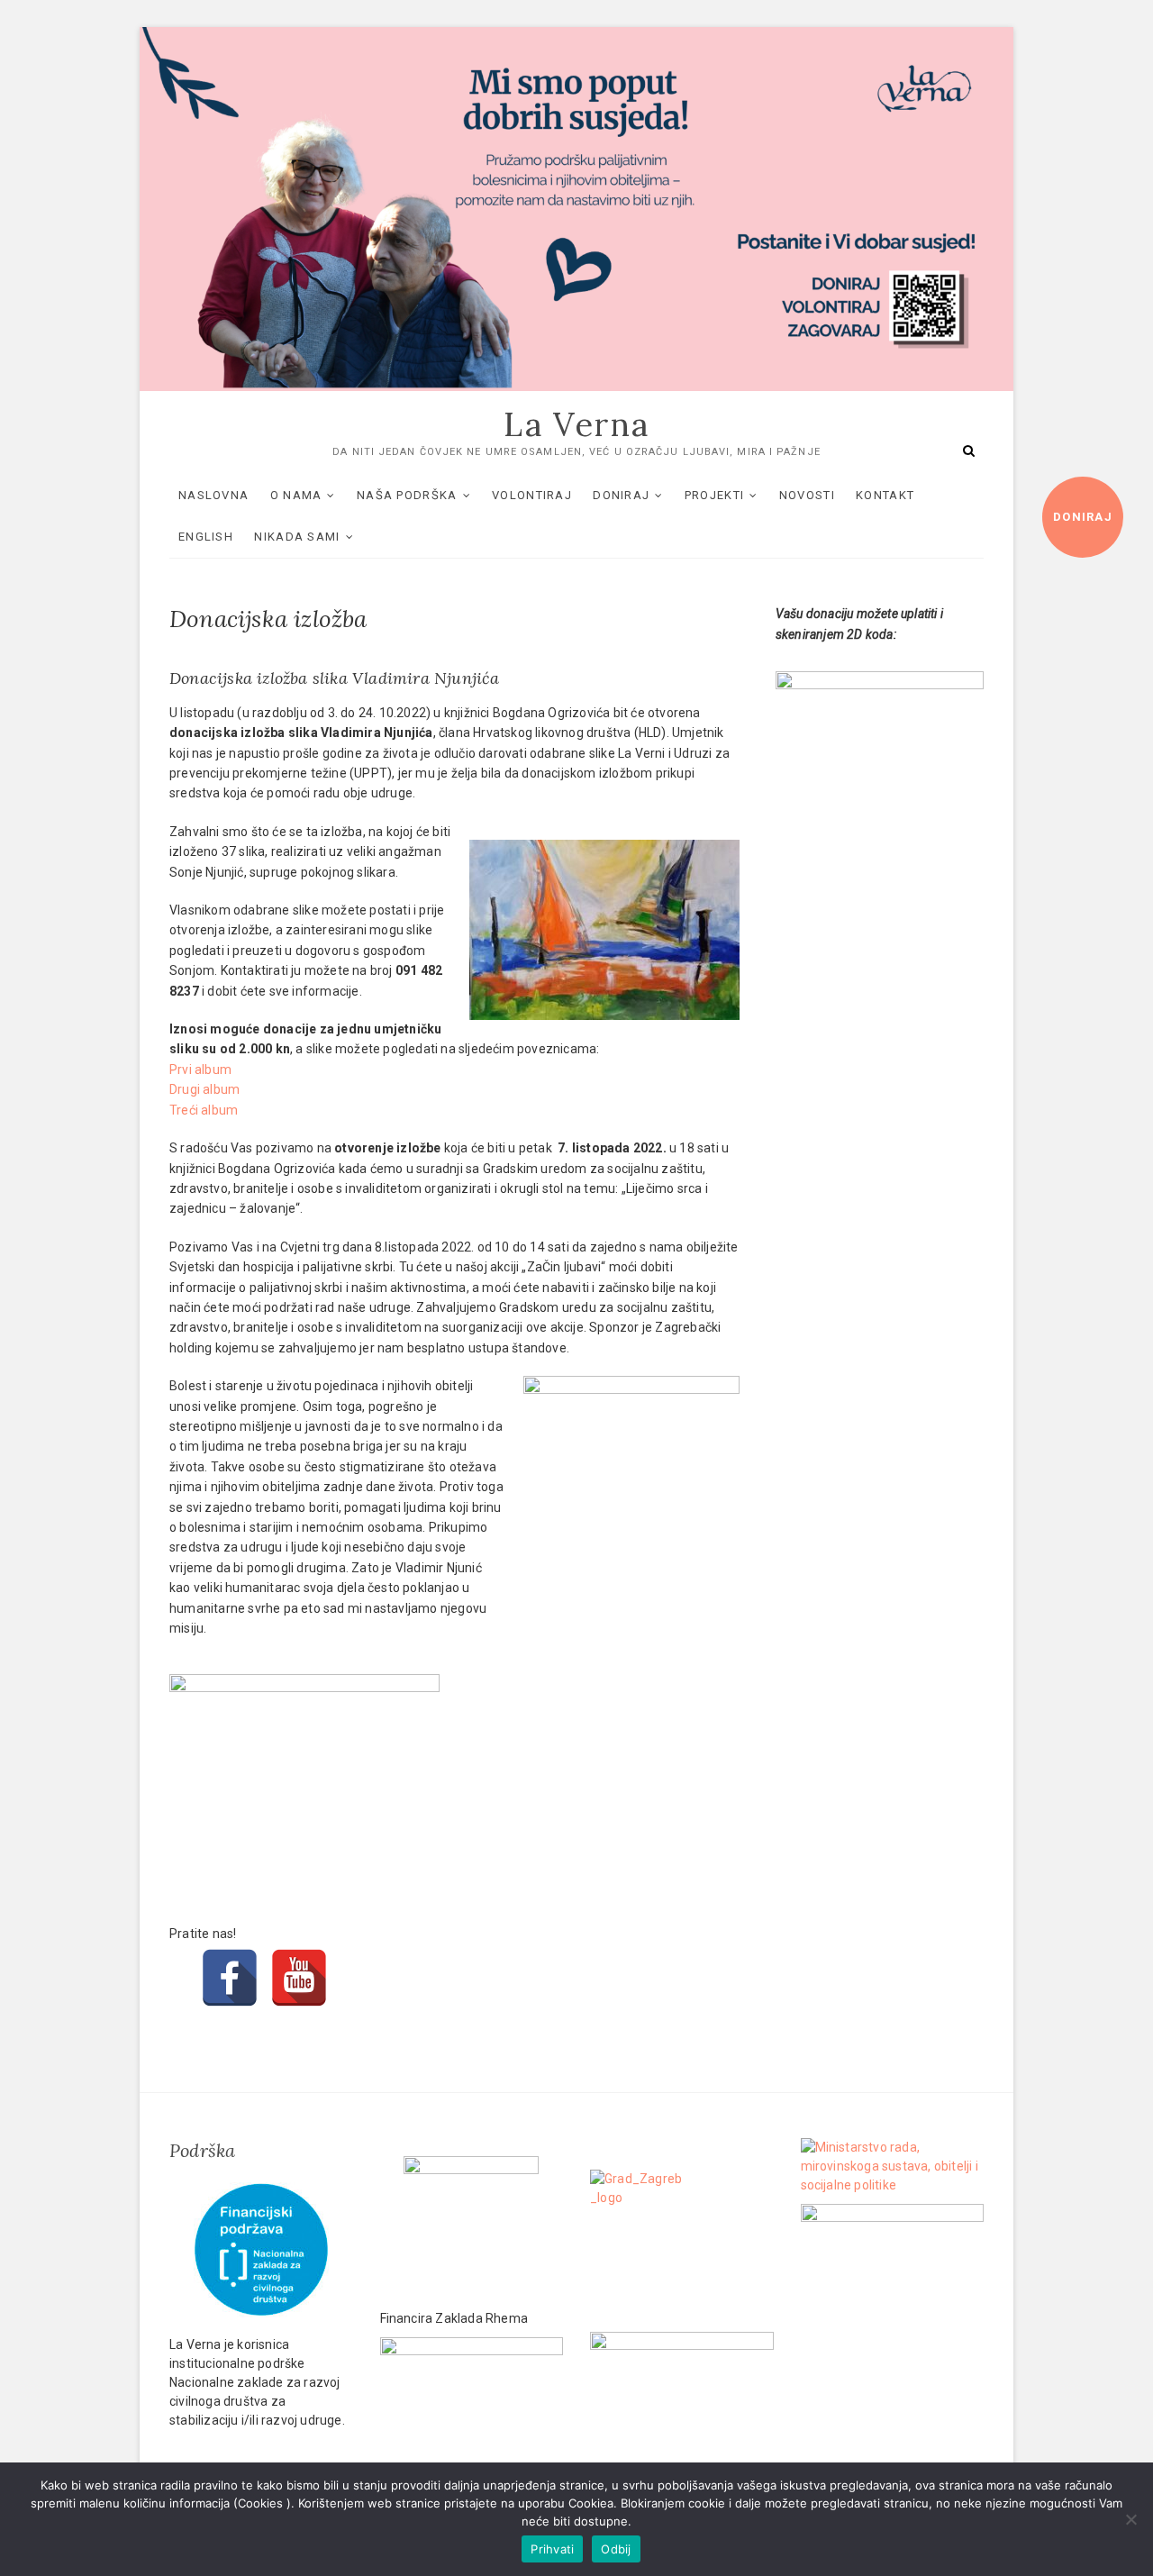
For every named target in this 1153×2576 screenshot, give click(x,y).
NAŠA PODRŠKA (407, 495)
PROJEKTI (714, 495)
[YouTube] (299, 1954)
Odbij (616, 2549)
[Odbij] (1130, 2519)
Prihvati (552, 2549)
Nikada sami (297, 537)
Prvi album (200, 1070)
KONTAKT (885, 495)
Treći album (204, 1110)
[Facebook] (230, 1954)
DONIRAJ (621, 495)
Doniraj (1083, 517)
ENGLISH (206, 537)
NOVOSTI (807, 495)
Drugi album (204, 1089)
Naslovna (213, 495)
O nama (296, 495)
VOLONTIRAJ (532, 495)
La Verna (576, 424)
